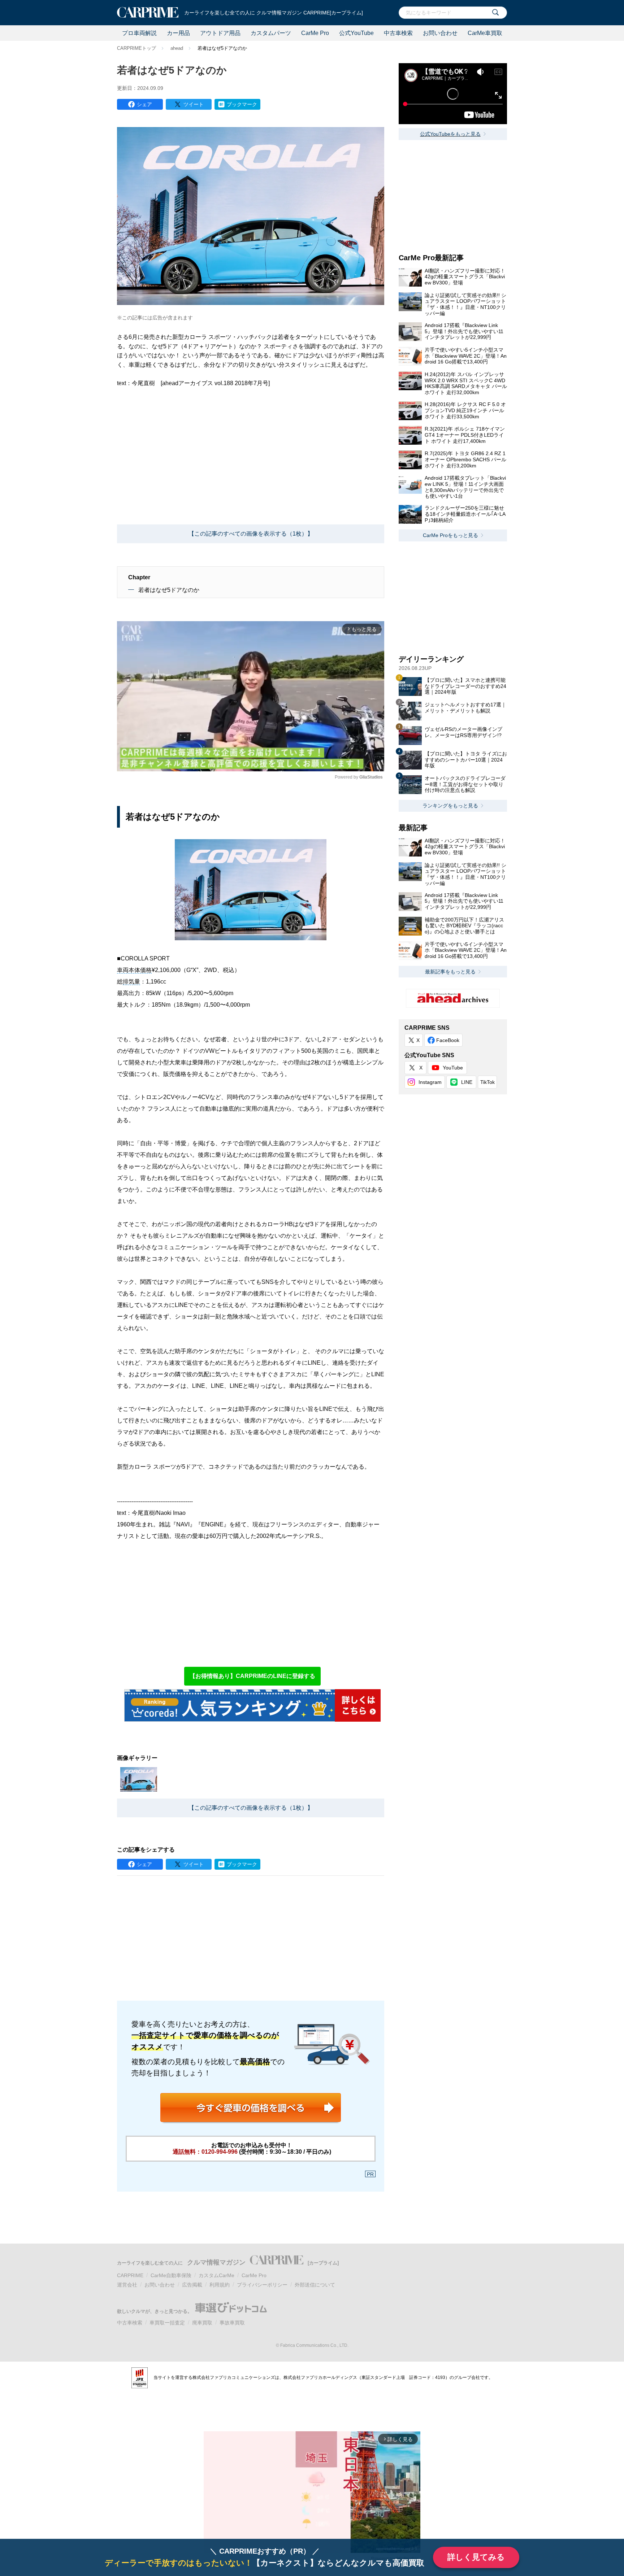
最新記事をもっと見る (450, 972)
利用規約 (220, 2285)
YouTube (453, 1068)
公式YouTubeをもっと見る (450, 134)
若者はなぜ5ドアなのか (169, 590)
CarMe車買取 (485, 33)
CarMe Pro (315, 33)
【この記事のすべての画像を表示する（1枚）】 (251, 534)
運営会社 (127, 2285)
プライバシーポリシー (262, 2285)
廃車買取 (202, 2323)
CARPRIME (130, 2275)
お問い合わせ (440, 33)
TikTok (487, 1082)
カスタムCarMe (216, 2275)
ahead (177, 48)
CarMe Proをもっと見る (450, 535)
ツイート (194, 104)
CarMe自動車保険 (171, 2275)
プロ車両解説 (139, 33)
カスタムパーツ (271, 33)
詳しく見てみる (476, 2557)
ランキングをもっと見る (450, 806)
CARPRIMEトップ (136, 48)
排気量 (131, 982)
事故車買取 (232, 2323)
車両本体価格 (134, 970)
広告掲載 (192, 2285)
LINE (467, 1082)
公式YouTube (356, 33)
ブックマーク (242, 104)
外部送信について (315, 2285)
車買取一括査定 (167, 2323)
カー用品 (178, 33)
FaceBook (448, 1040)
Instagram (430, 1082)
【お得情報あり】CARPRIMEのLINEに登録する (252, 1676)
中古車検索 (398, 33)
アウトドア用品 (220, 33)
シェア (144, 104)
